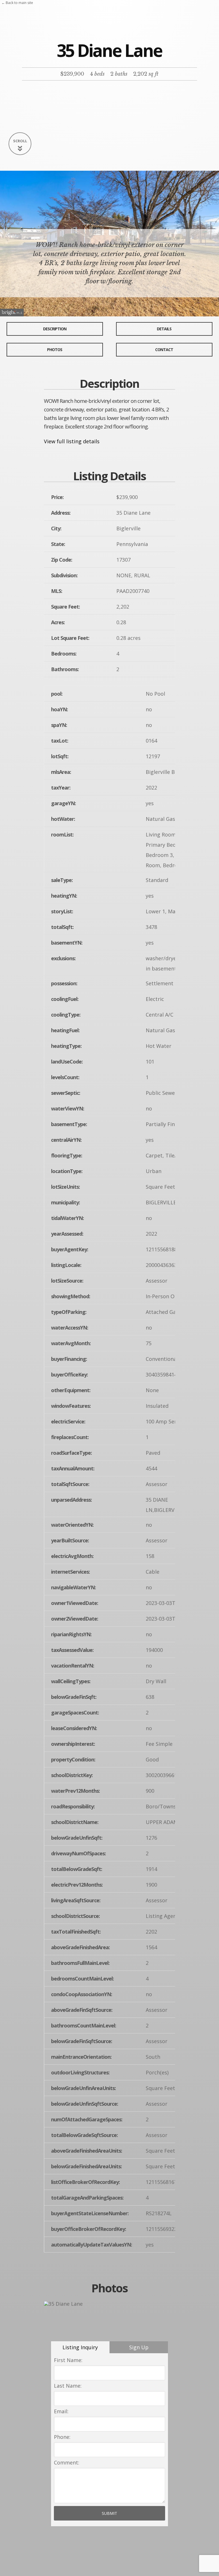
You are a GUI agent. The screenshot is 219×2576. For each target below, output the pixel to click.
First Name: (68, 2360)
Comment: (67, 2462)
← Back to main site (17, 3)
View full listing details (72, 441)
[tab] (80, 2347)
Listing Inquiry (80, 2347)
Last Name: (68, 2386)
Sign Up (139, 2347)
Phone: (62, 2437)
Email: (61, 2411)
